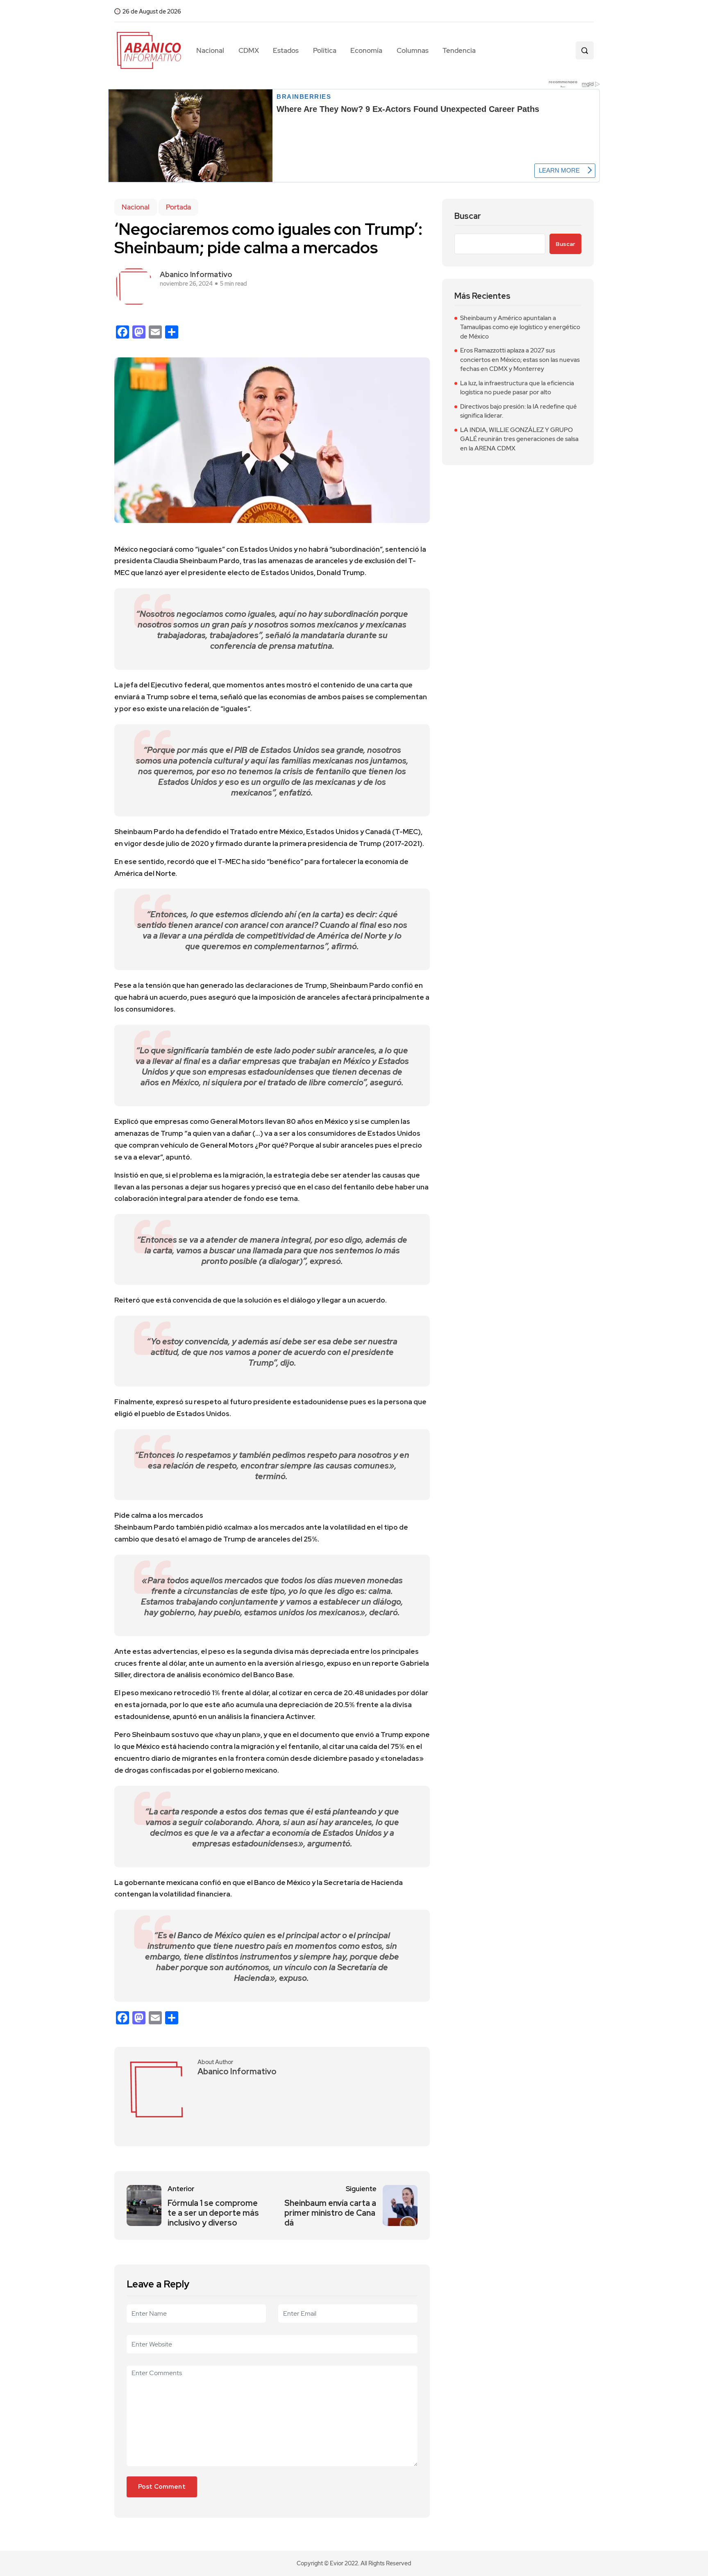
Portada (178, 207)
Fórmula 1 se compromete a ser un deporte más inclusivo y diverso (213, 2213)
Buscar (468, 216)
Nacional (210, 50)
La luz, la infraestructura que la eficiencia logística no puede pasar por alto (517, 388)
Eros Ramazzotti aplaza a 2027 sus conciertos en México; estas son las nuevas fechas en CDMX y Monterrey (520, 360)
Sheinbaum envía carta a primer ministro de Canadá (330, 2213)
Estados (286, 50)
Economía (366, 50)
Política (325, 50)
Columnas (413, 50)
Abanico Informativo (196, 274)
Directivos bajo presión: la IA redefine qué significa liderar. (519, 411)
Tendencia (459, 50)
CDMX (249, 50)
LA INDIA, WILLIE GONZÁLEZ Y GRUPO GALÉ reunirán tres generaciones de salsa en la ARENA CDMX (519, 439)
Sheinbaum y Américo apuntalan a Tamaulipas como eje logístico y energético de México (520, 327)
